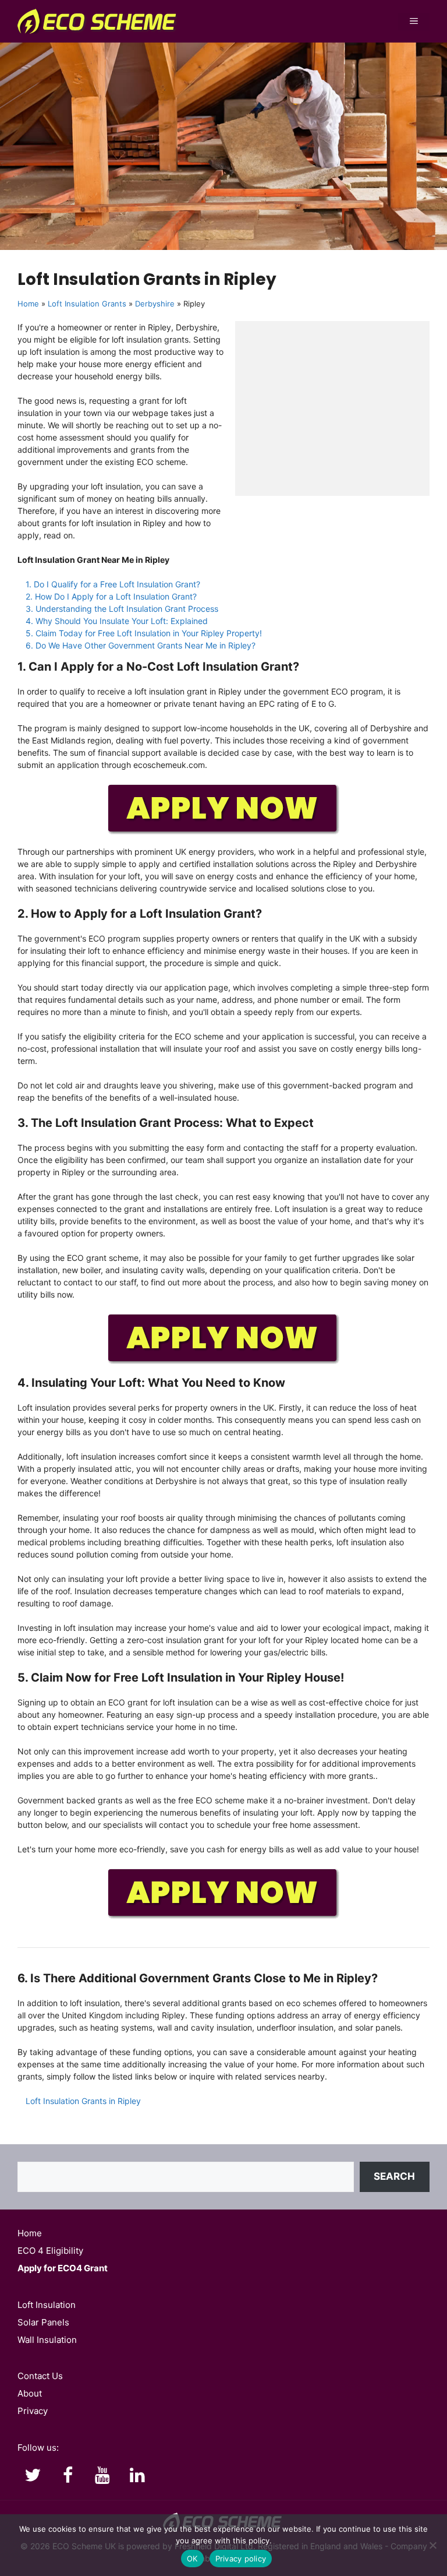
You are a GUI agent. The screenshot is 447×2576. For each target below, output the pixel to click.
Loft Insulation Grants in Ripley (83, 2101)
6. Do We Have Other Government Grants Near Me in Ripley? (141, 645)
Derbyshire (155, 304)
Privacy (33, 2411)
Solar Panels (43, 2322)
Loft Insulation (47, 2305)
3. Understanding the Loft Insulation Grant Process (122, 609)
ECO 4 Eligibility (50, 2251)
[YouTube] (102, 2476)
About (30, 2393)
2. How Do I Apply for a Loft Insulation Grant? (111, 596)
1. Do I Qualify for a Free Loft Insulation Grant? (113, 584)
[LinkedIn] (137, 2476)
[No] (432, 2545)
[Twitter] (33, 2476)
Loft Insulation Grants (87, 304)
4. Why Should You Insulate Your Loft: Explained (117, 621)
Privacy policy (241, 2559)
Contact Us (40, 2376)
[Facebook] (68, 2476)
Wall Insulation (47, 2340)
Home (28, 304)
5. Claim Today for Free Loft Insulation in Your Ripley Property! (144, 633)
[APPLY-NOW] (223, 832)
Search (394, 2176)
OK (192, 2559)
